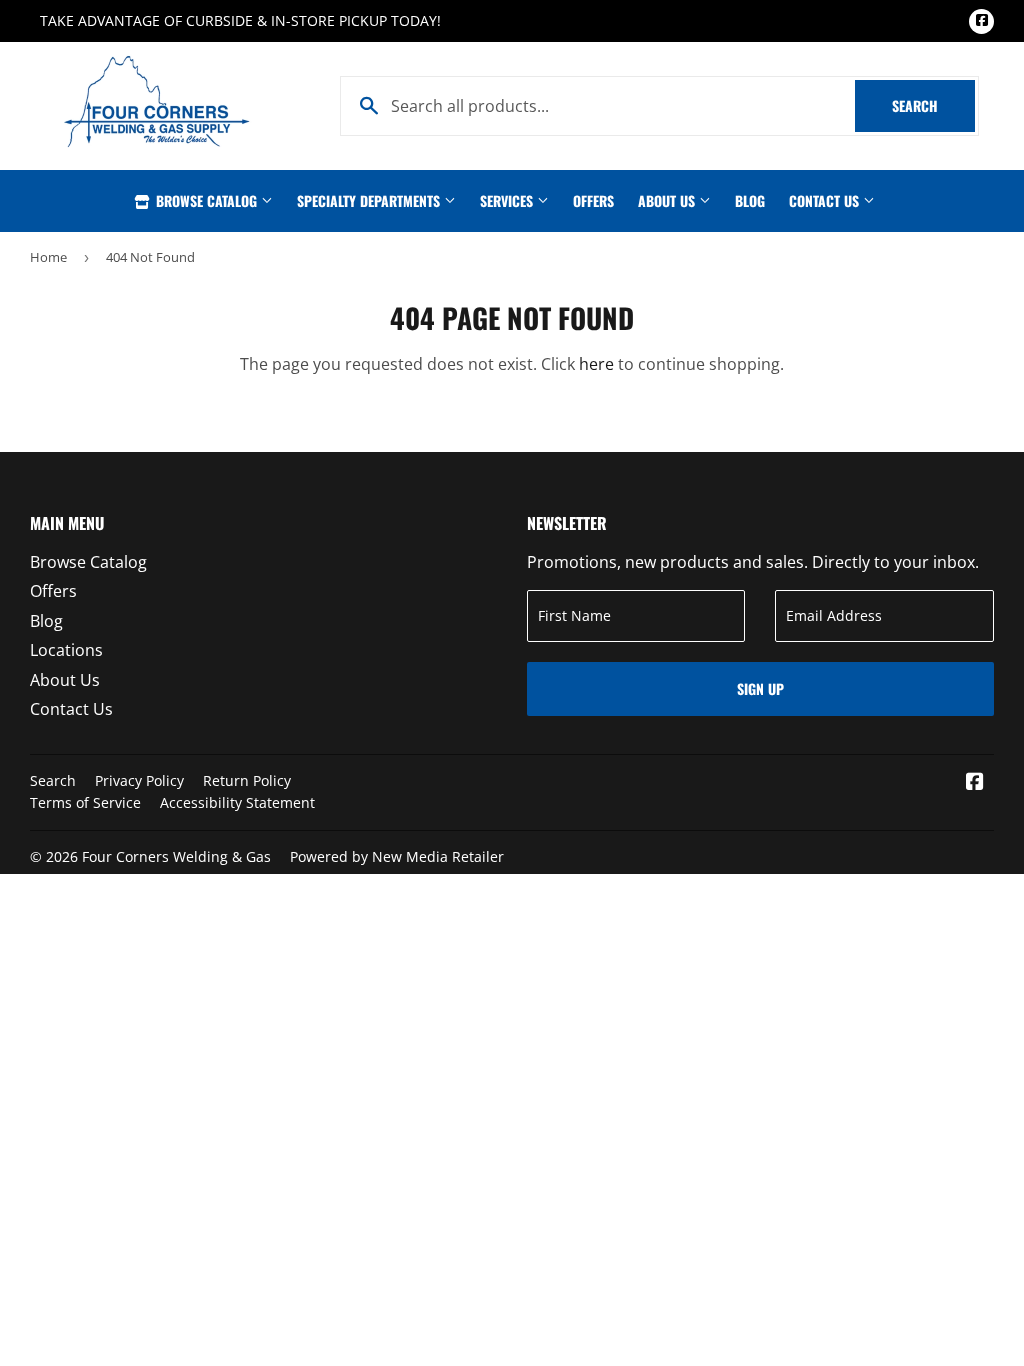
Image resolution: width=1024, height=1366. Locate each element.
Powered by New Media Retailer (397, 856)
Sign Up (760, 688)
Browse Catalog (206, 200)
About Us (668, 200)
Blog (750, 200)
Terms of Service (85, 802)
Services (508, 200)
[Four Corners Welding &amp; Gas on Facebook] (975, 783)
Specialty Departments (370, 200)
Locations (66, 650)
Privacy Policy (139, 780)
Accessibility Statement (237, 802)
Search (933, 105)
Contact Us (826, 200)
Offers (593, 200)
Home (48, 257)
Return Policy (247, 780)
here (596, 364)
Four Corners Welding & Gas (176, 856)
